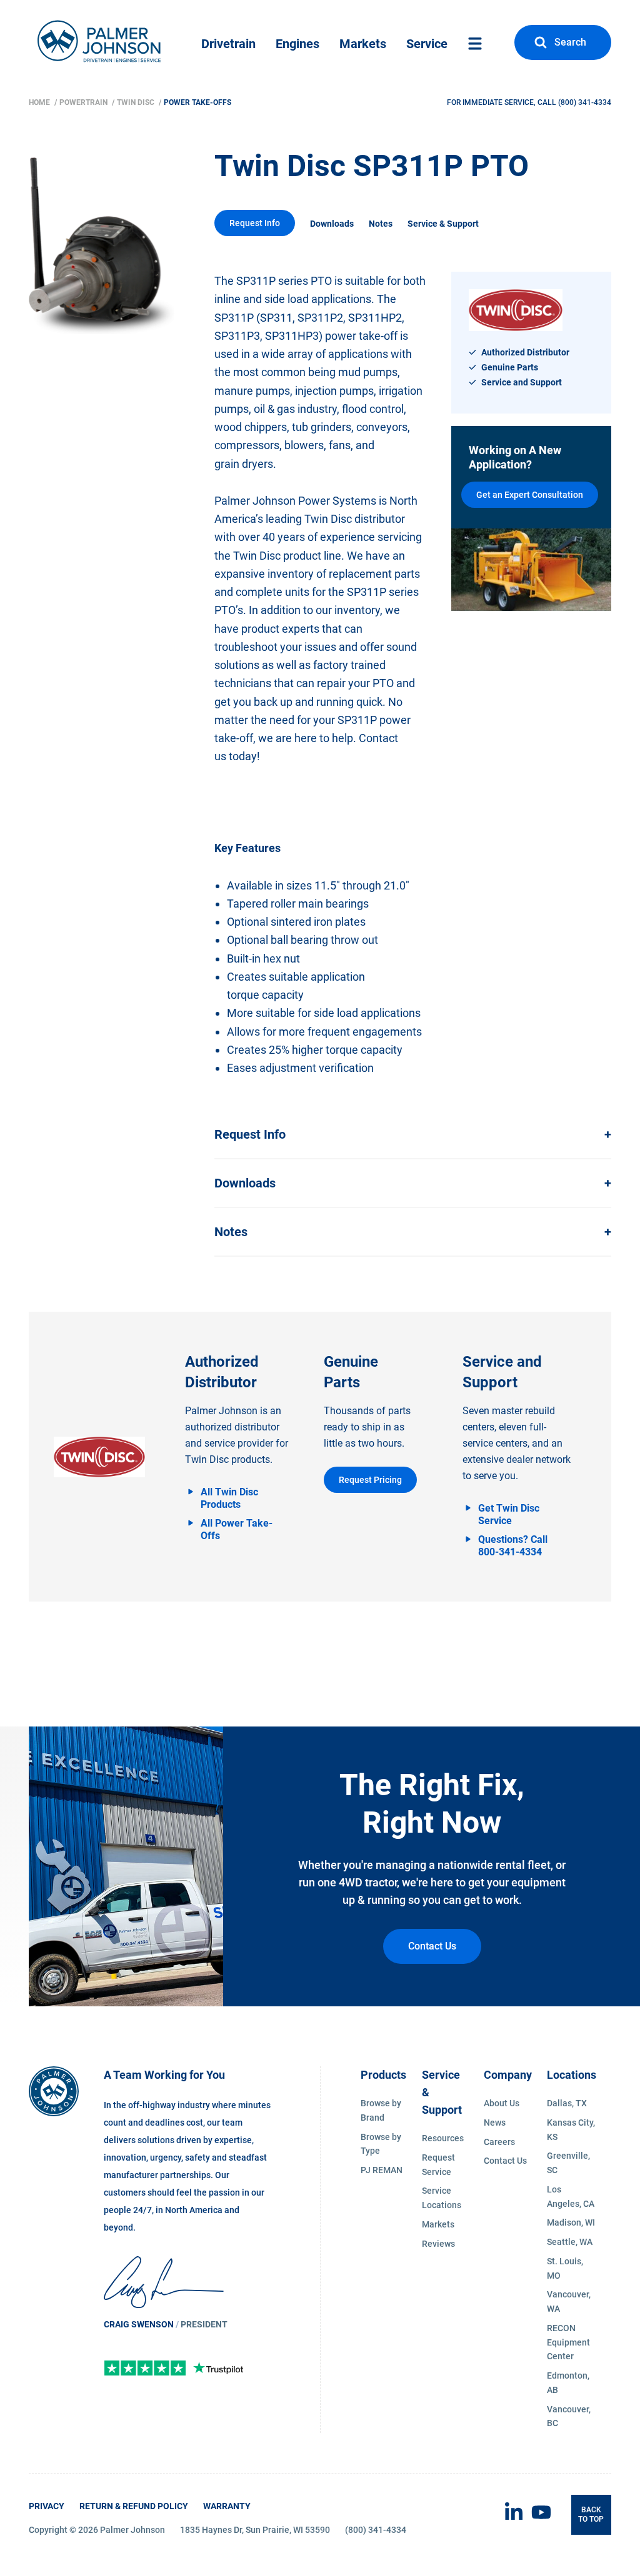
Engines (297, 44)
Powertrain (84, 102)
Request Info (255, 223)
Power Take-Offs (197, 102)
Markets (363, 44)
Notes (381, 224)
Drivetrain (228, 44)
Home (40, 102)
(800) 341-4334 (585, 102)
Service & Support (443, 224)
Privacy (47, 2506)
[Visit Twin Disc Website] (99, 1457)
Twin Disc (137, 102)
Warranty (227, 2506)
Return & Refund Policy (134, 2506)
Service (427, 44)
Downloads (332, 224)
